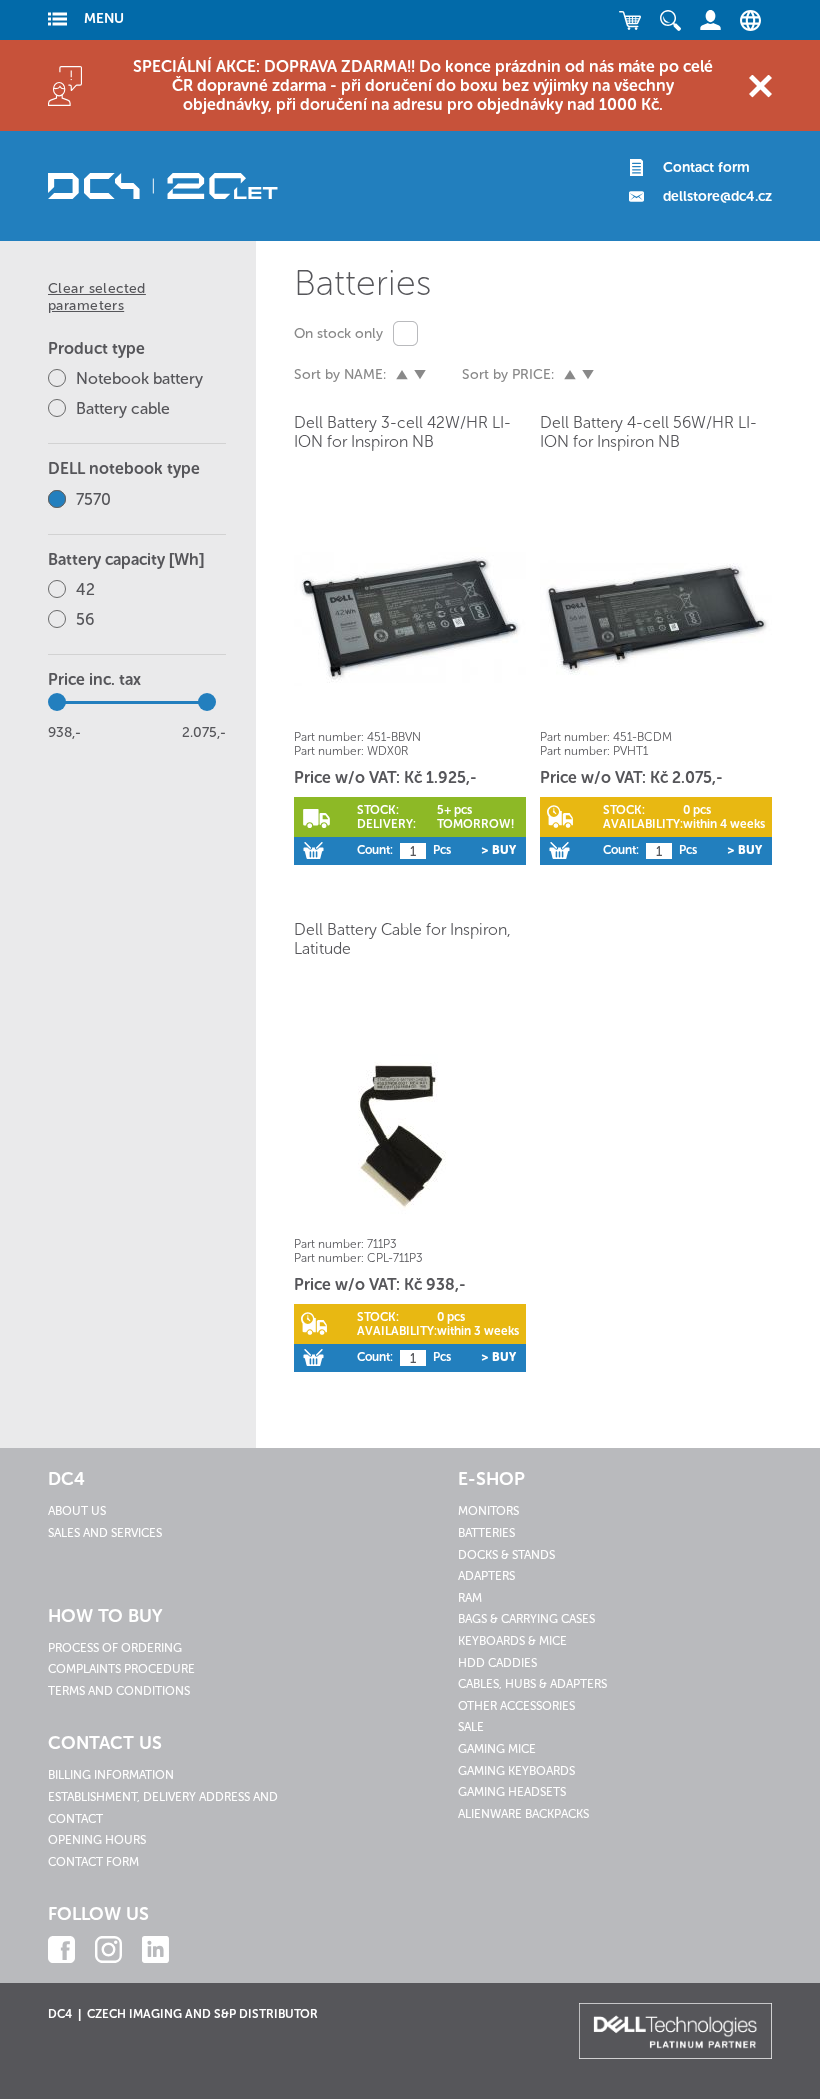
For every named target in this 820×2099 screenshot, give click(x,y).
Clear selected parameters (97, 297)
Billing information (111, 1775)
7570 (93, 499)
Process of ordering (115, 1648)
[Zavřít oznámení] (760, 85)
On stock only (338, 333)
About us (77, 1511)
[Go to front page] (163, 186)
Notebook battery (139, 378)
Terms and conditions (119, 1691)
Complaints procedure (121, 1669)
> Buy (498, 850)
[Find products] (670, 20)
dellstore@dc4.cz (717, 196)
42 (85, 589)
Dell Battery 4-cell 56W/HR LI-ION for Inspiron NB (648, 432)
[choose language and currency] (745, 20)
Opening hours (97, 1840)
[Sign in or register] (710, 20)
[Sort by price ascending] (570, 375)
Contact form (706, 167)
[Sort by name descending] (420, 375)
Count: (375, 850)
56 (85, 619)
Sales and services (105, 1533)
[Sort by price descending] (588, 375)
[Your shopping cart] (630, 20)
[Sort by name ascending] (402, 375)
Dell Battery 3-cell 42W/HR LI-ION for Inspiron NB (402, 432)
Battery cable (123, 408)
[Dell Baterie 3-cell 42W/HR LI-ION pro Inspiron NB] (410, 618)
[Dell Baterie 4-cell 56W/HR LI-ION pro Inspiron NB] (656, 618)
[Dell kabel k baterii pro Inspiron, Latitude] (410, 1125)
